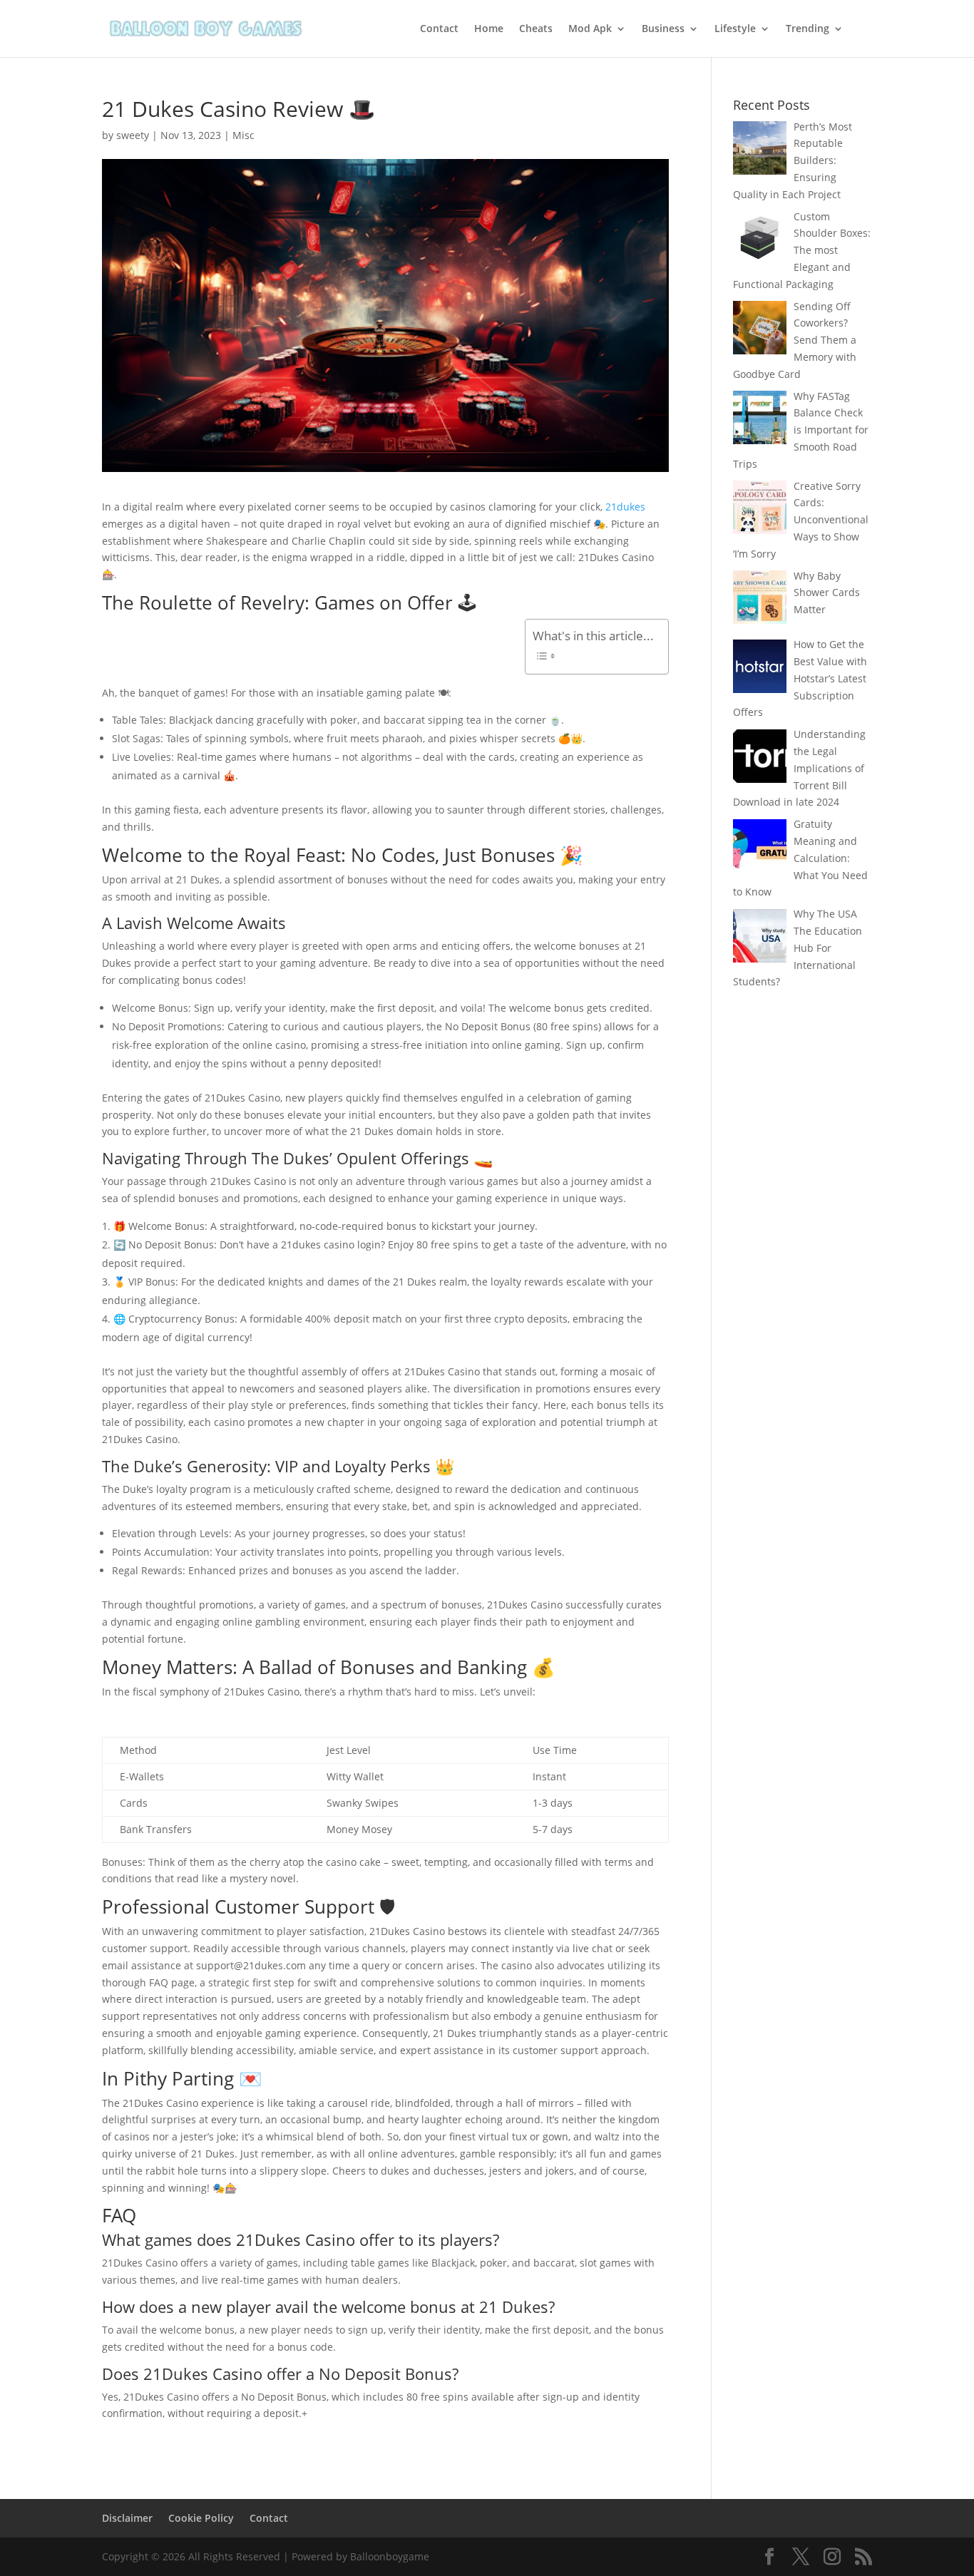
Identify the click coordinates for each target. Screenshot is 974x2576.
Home (489, 29)
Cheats (536, 29)
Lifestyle (735, 29)
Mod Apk (590, 29)
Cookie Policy (201, 2518)
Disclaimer (127, 2518)
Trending (808, 29)
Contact (439, 29)
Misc (243, 135)
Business (663, 29)
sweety (133, 135)
